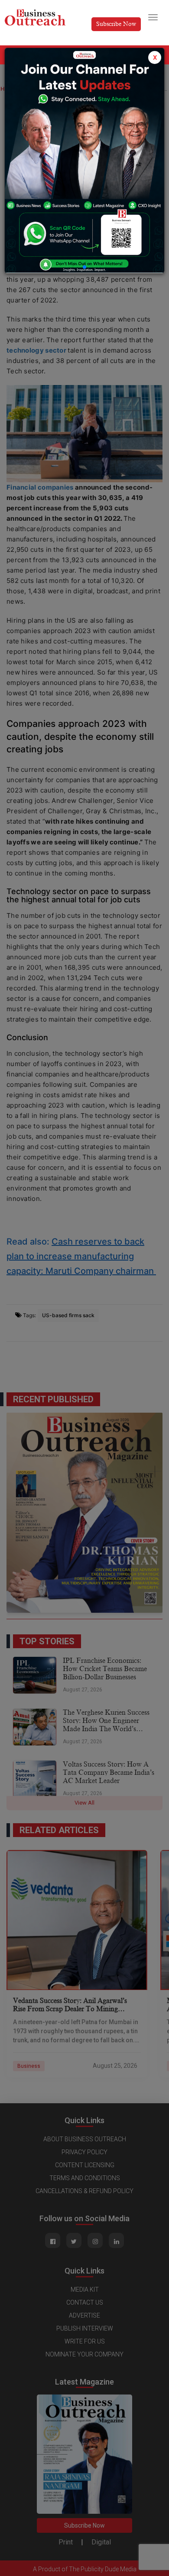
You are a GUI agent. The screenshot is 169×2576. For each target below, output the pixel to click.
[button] (84, 267)
